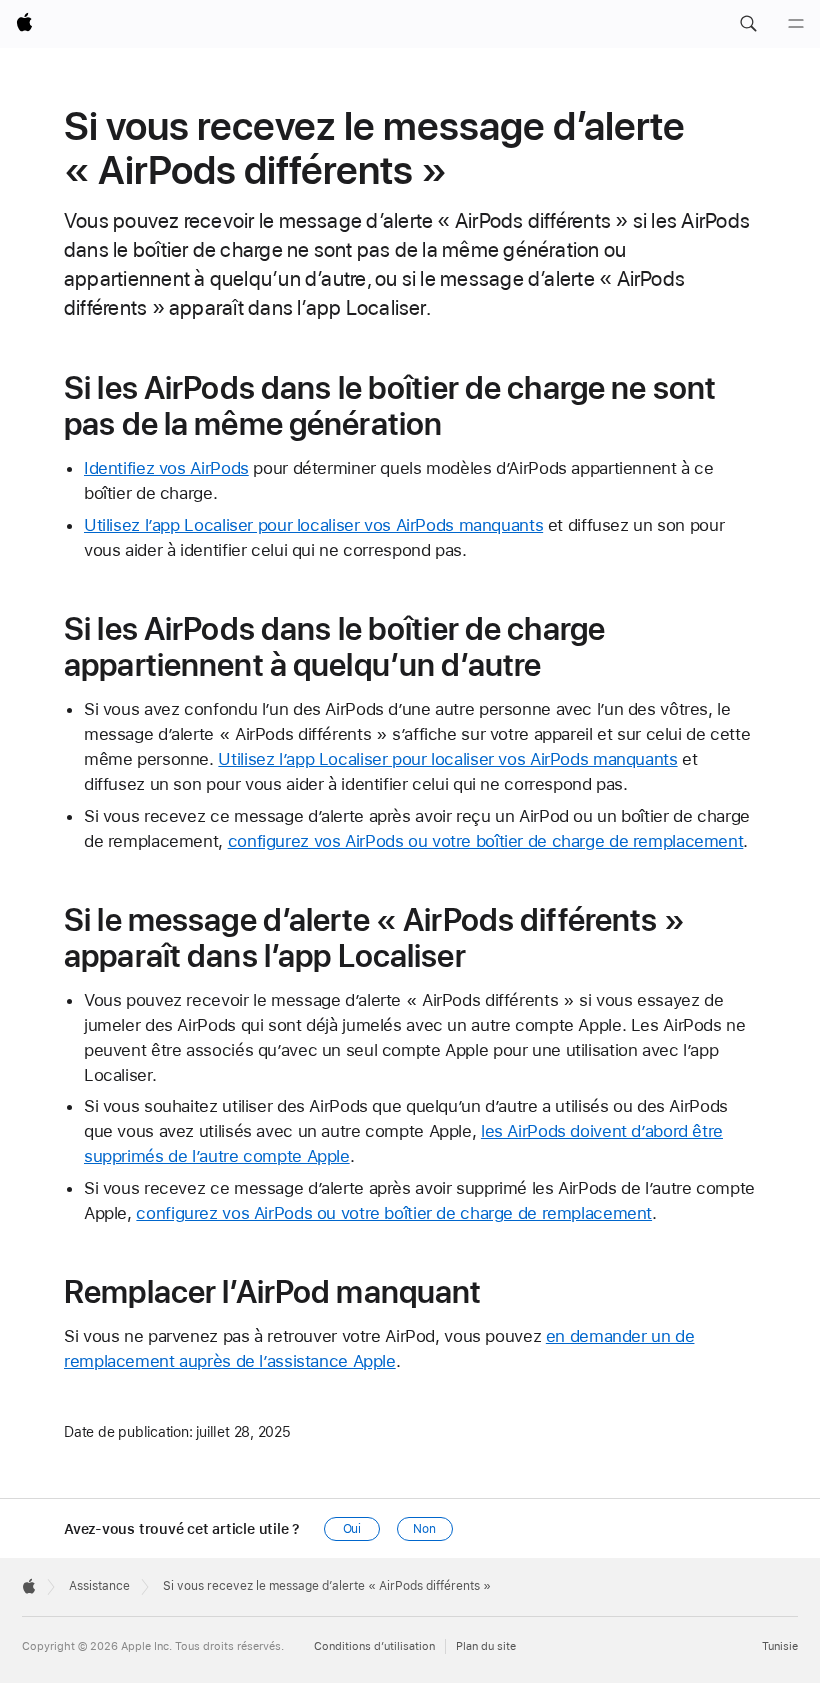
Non (424, 1529)
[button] (748, 24)
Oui (352, 1529)
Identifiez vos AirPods (166, 468)
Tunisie (780, 1646)
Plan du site (486, 1646)
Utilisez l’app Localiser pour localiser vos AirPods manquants (313, 525)
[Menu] (796, 24)
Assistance (99, 1586)
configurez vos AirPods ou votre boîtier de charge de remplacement (486, 841)
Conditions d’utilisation (374, 1646)
